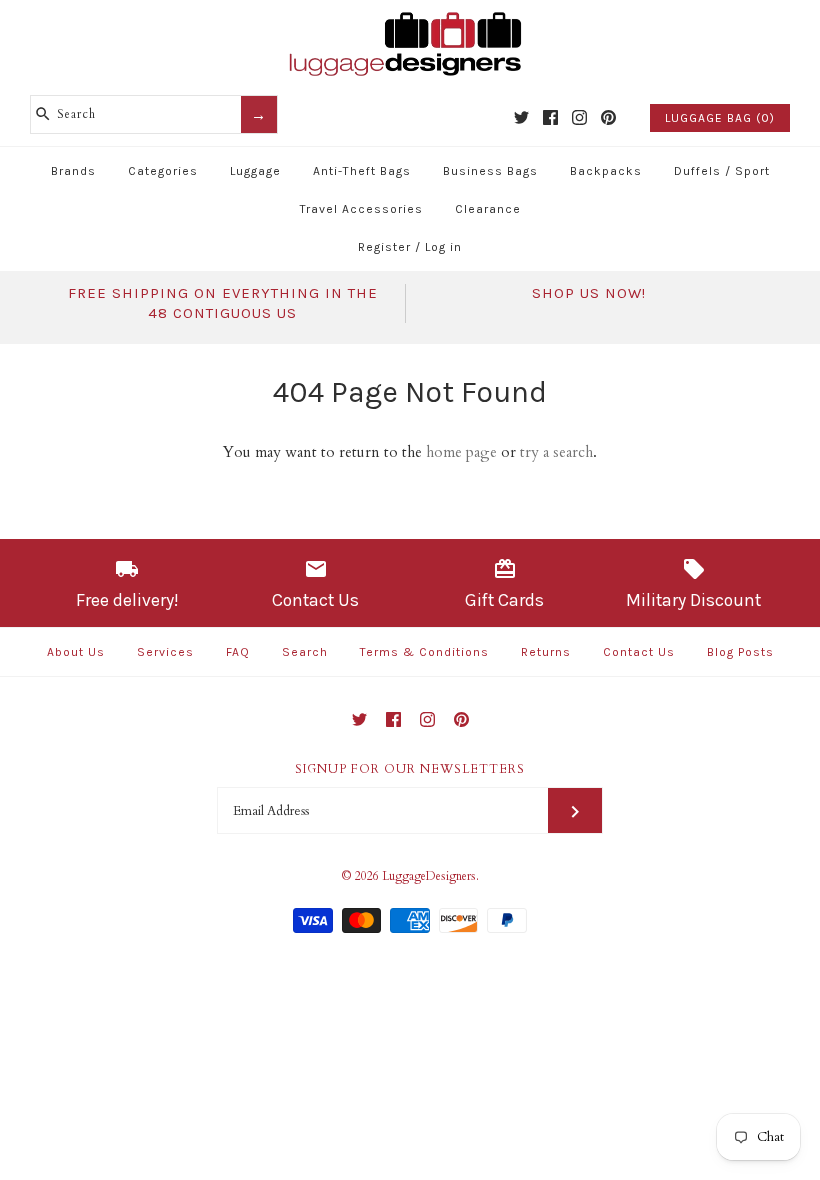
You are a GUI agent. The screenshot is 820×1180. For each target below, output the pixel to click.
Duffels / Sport (722, 171)
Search (305, 652)
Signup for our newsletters (410, 769)
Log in (443, 247)
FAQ (238, 652)
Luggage (255, 171)
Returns (546, 652)
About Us (76, 652)
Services (165, 652)
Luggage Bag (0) (720, 118)
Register (384, 247)
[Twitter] (521, 117)
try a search (556, 452)
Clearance (488, 209)
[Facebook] (550, 117)
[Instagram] (579, 117)
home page (461, 452)
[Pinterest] (608, 117)
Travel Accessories (361, 209)
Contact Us (639, 652)
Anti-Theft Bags (362, 171)
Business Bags (490, 171)
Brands (73, 171)
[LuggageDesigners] (410, 14)
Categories (163, 171)
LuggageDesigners (429, 876)
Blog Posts (740, 652)
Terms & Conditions (424, 652)
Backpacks (606, 171)
